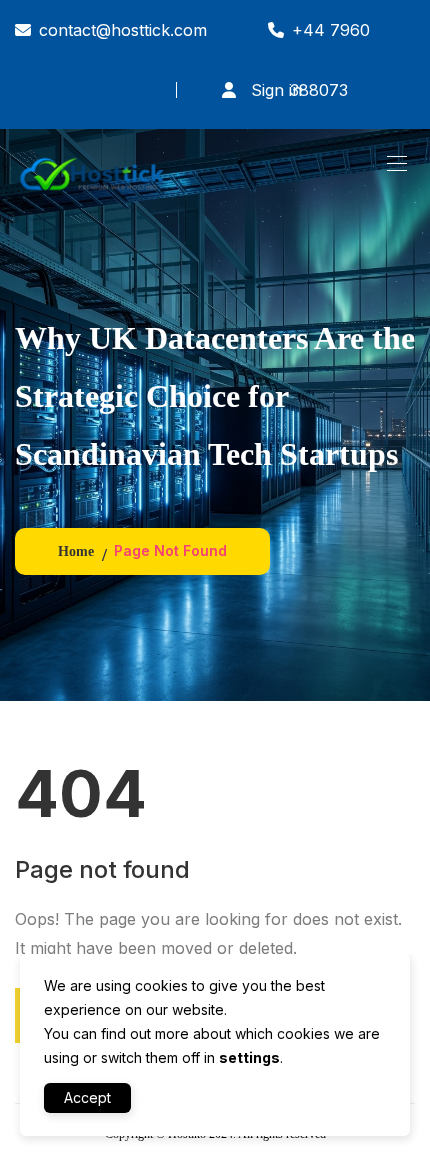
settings (249, 1057)
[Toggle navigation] (395, 163)
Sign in (274, 90)
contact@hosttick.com (123, 30)
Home (76, 551)
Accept (87, 1097)
